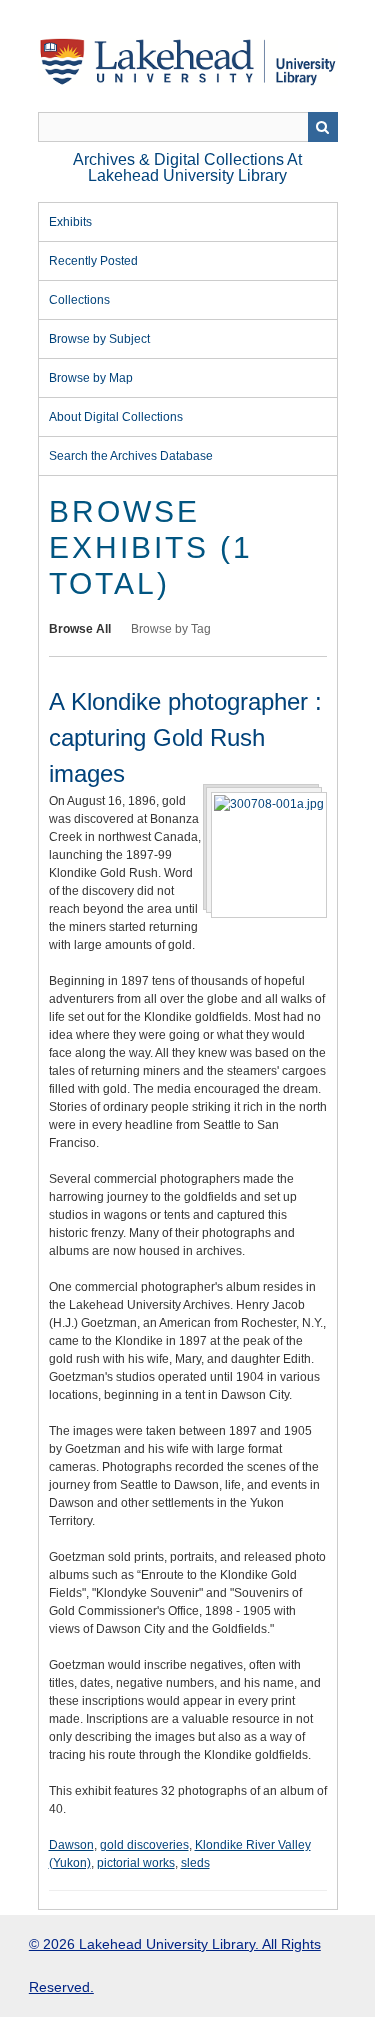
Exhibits (70, 222)
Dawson (71, 1845)
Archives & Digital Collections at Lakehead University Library (187, 167)
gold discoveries (144, 1845)
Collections (79, 300)
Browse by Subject (99, 339)
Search (323, 127)
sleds (195, 1863)
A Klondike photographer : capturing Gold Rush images (185, 737)
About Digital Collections (116, 417)
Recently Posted (93, 261)
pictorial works (136, 1863)
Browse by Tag (171, 629)
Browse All (80, 629)
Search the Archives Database (131, 456)
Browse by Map (91, 378)
